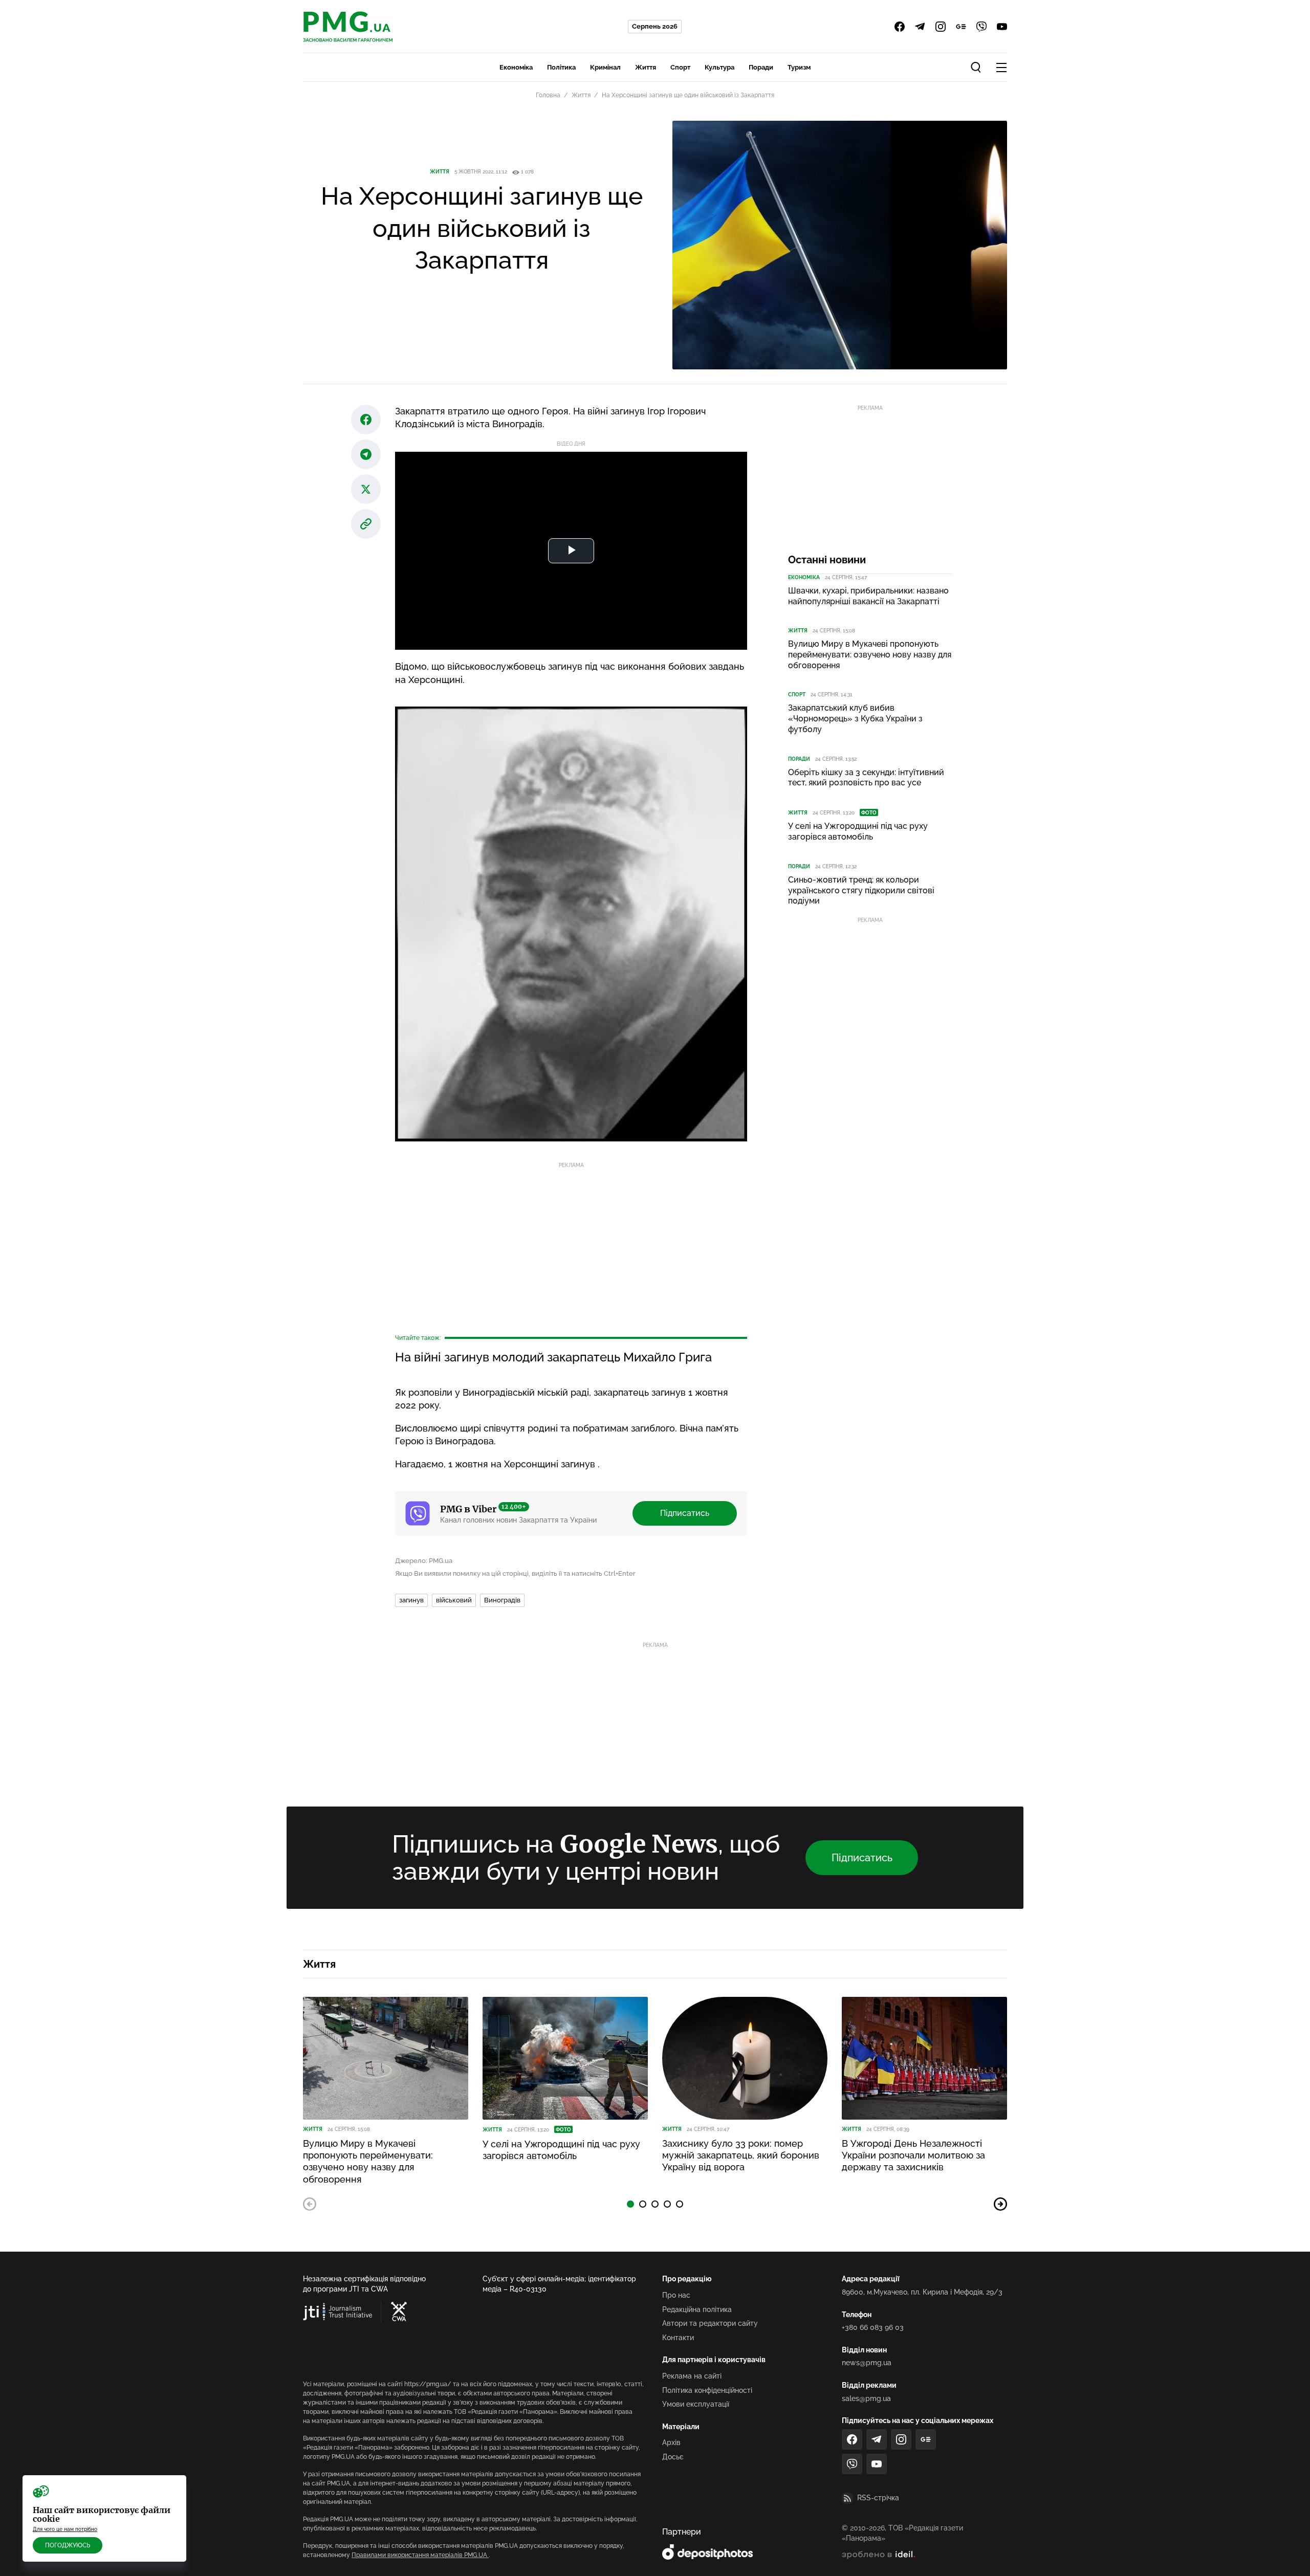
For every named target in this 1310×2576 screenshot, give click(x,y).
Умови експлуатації (696, 2404)
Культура (719, 67)
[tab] (630, 2204)
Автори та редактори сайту (710, 2323)
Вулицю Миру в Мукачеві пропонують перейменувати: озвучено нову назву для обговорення (870, 655)
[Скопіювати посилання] (366, 524)
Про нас (676, 2295)
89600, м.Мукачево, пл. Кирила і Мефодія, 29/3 (922, 2292)
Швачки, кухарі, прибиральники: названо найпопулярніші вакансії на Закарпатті (868, 596)
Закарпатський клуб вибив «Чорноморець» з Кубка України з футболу (855, 719)
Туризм (799, 67)
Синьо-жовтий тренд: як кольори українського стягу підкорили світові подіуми (861, 890)
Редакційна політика (697, 2309)
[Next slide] (1000, 2204)
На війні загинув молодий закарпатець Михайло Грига (553, 1357)
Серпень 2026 (655, 26)
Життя (646, 67)
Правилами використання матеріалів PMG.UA (420, 2555)
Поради (761, 67)
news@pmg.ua (867, 2363)
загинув (411, 1600)
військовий (454, 1600)
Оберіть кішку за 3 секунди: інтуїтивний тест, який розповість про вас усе (866, 778)
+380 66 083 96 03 (873, 2327)
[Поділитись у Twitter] (366, 489)
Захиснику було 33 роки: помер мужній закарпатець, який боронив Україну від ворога (741, 2155)
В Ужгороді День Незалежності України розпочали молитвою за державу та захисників (913, 2155)
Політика (561, 67)
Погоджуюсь (68, 2545)
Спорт (680, 67)
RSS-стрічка (878, 2498)
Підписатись (685, 1513)
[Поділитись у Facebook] (366, 420)
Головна (548, 95)
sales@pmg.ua (866, 2398)
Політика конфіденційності (707, 2390)
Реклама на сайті (692, 2376)
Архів (671, 2442)
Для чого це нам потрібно (65, 2529)
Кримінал (605, 67)
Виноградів (502, 1600)
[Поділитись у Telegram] (366, 454)
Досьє (673, 2457)
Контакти (678, 2338)
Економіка (516, 67)
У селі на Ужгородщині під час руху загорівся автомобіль (858, 831)
